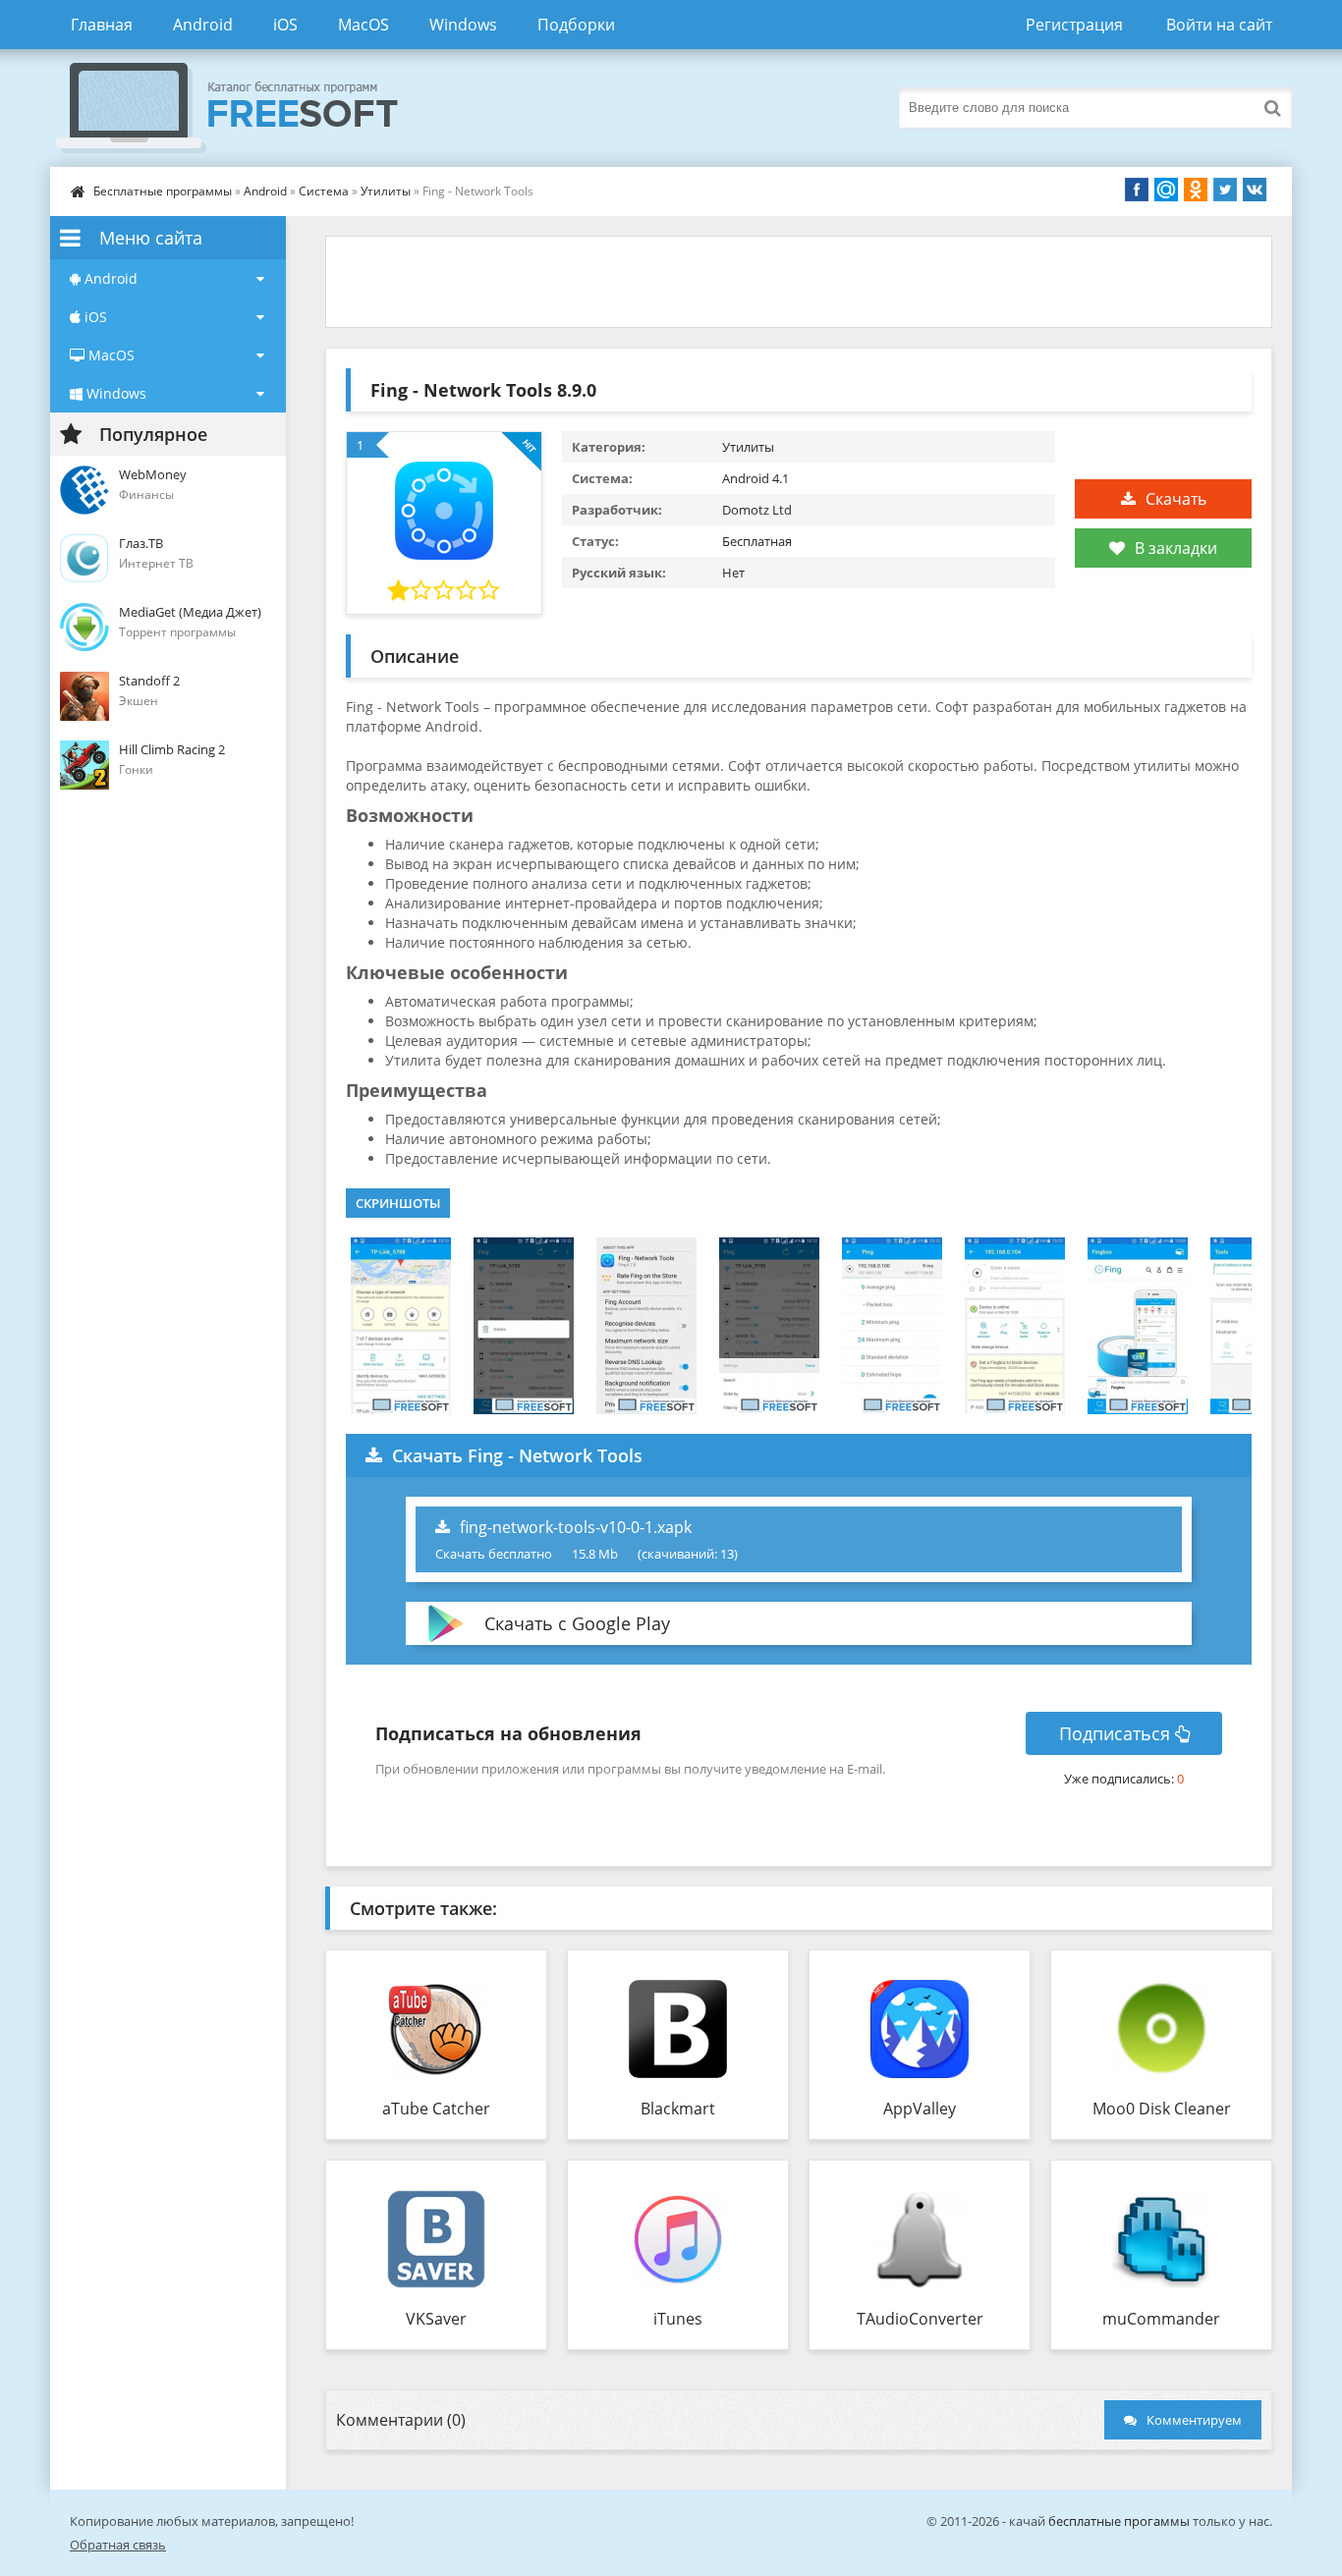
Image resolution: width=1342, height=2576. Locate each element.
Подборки (576, 25)
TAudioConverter (920, 2319)
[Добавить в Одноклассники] (1196, 190)
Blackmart (678, 2109)
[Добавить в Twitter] (1225, 190)
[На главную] (247, 108)
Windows (463, 25)
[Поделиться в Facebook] (1137, 190)
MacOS (363, 25)
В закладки (1176, 548)
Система (324, 191)
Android (203, 25)
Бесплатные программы (163, 191)
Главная (102, 25)
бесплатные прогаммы (1119, 2521)
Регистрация (1074, 25)
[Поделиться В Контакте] (1255, 190)
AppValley (920, 2109)
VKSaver (436, 2319)
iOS (285, 25)
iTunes (678, 2319)
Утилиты (386, 191)
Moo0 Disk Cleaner (1162, 2109)
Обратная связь (118, 2545)
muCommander (1161, 2319)
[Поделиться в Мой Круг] (1166, 190)
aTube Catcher (436, 2109)
